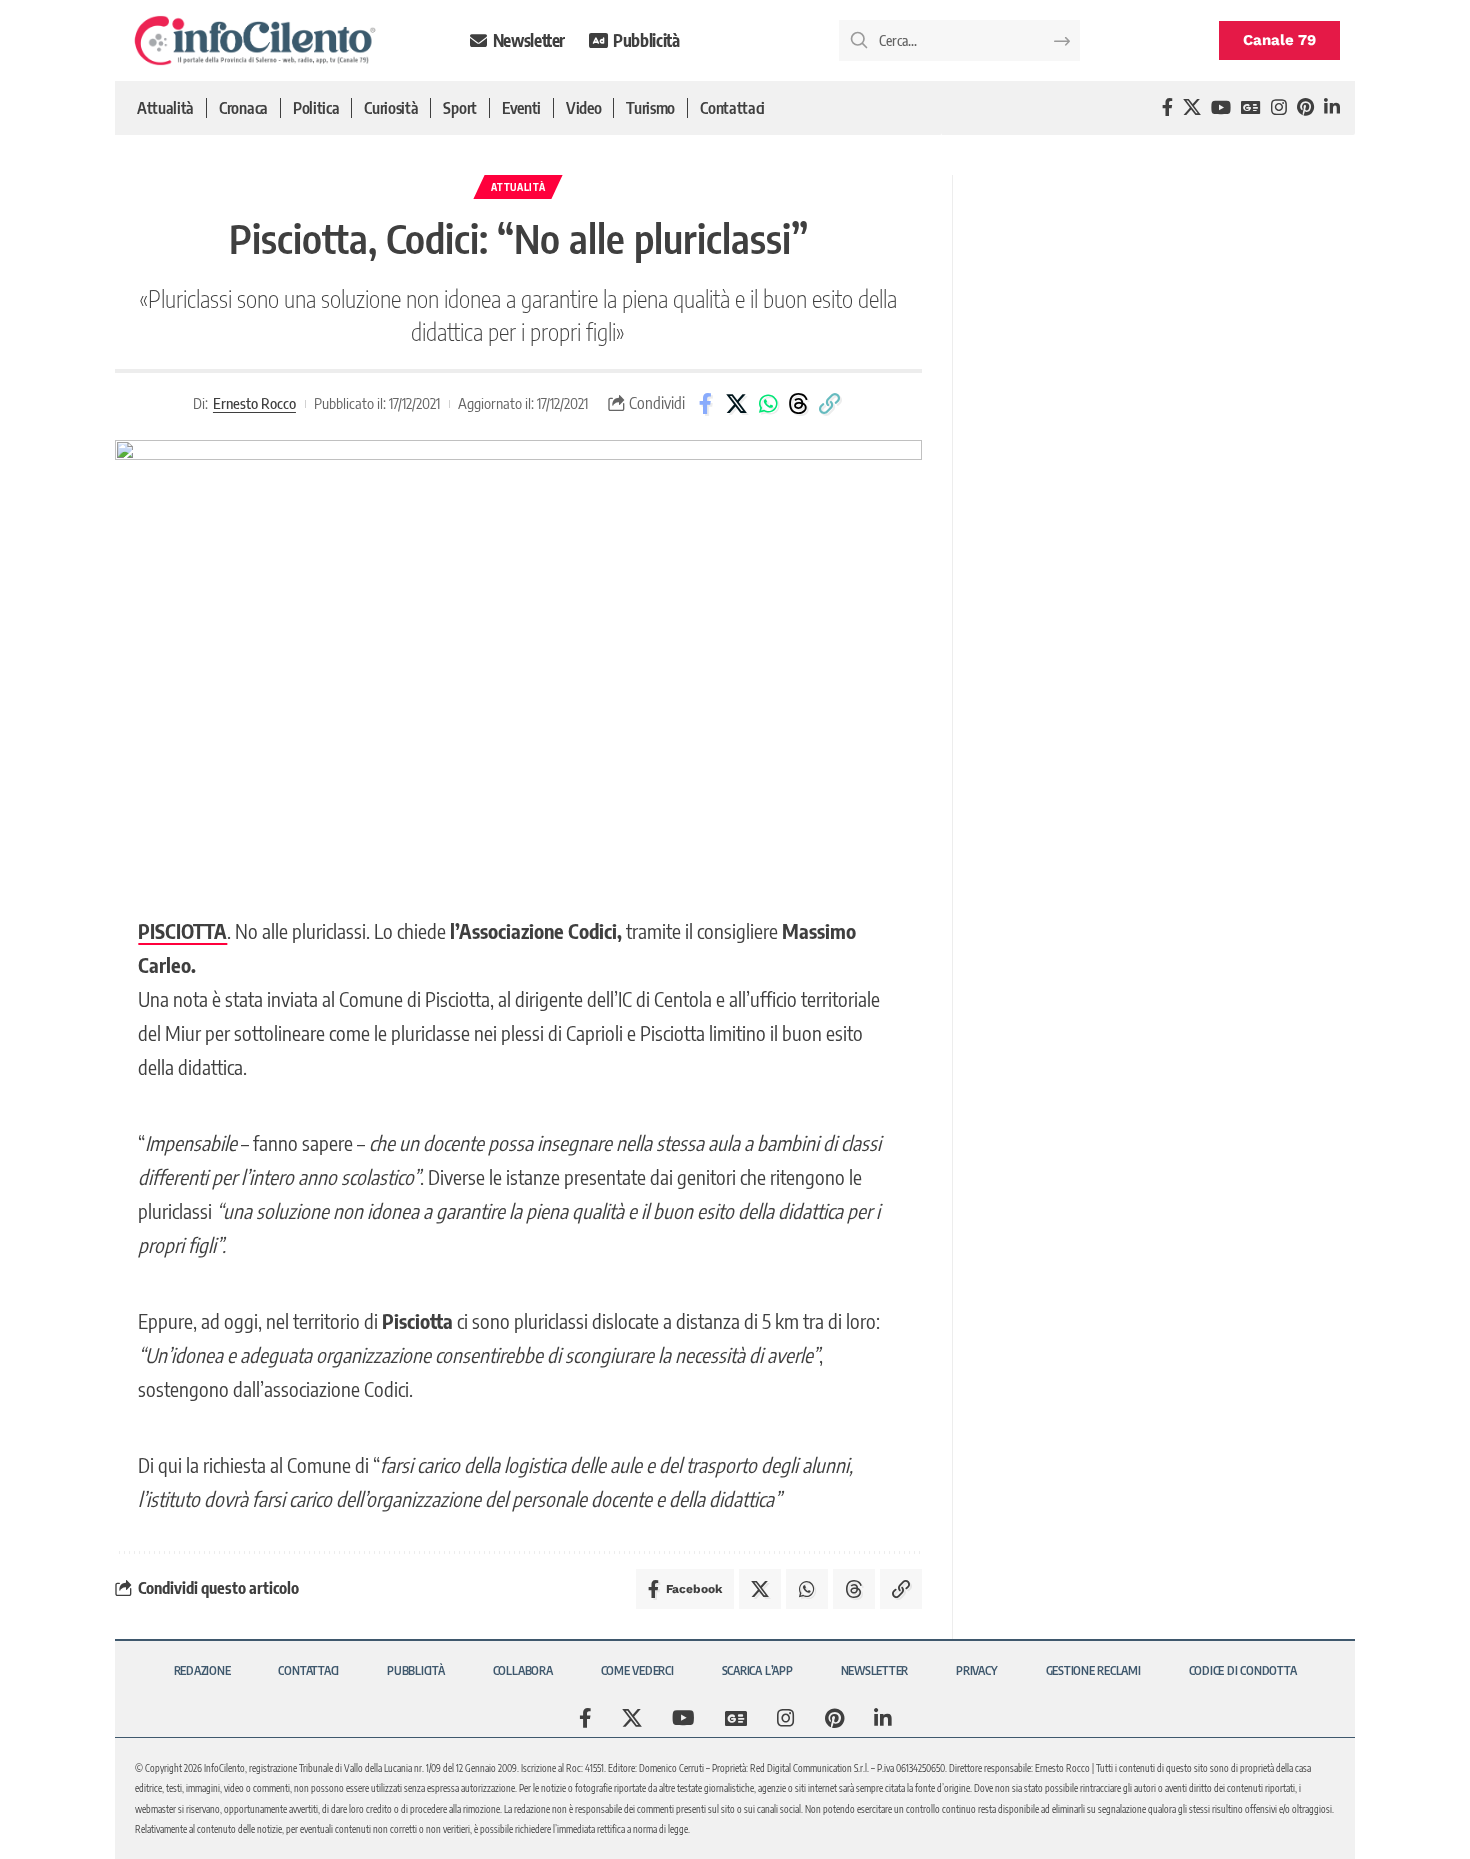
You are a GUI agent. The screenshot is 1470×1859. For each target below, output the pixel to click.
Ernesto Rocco (254, 403)
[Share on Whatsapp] (768, 404)
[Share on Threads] (799, 404)
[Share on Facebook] (706, 404)
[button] (830, 404)
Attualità (518, 187)
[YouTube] (1221, 107)
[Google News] (1251, 107)
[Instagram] (1279, 107)
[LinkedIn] (1332, 107)
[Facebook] (1167, 107)
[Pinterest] (1305, 107)
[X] (1192, 107)
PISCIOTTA (182, 930)
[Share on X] (737, 404)
